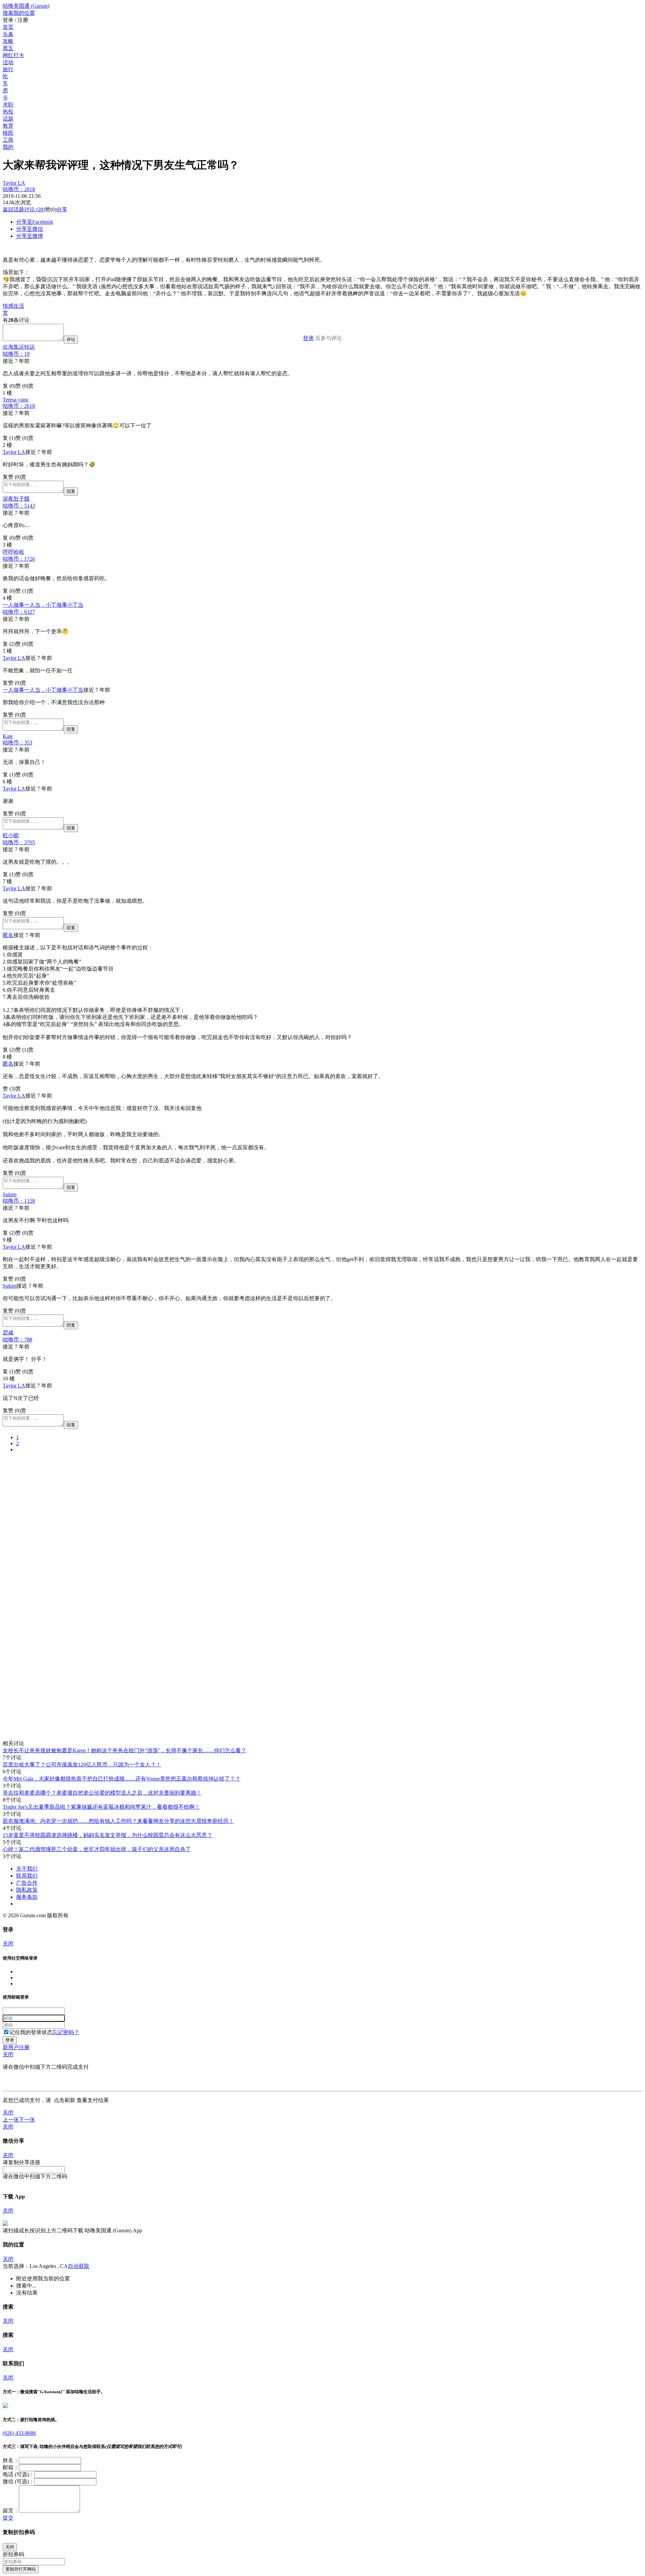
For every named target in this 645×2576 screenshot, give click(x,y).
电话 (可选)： (18, 2474)
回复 (71, 491)
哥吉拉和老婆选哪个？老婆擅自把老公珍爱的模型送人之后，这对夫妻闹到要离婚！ (102, 1793)
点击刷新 (64, 2100)
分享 (62, 209)
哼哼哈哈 (19, 555)
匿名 (8, 935)
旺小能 (19, 839)
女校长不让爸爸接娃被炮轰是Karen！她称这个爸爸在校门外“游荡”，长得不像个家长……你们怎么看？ (124, 1750)
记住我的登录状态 (31, 2032)
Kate (17, 739)
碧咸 (17, 1336)
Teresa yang (19, 403)
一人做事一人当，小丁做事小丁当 (43, 608)
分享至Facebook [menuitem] (35, 222)
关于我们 (27, 1869)
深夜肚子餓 (19, 502)
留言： (11, 2511)
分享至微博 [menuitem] (30, 236)
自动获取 (79, 2266)
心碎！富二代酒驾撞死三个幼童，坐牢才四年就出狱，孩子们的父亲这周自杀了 (97, 1849)
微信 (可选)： (18, 2481)
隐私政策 (27, 1890)
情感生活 (13, 306)
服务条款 (27, 1897)
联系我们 (27, 1876)
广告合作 (27, 1883)
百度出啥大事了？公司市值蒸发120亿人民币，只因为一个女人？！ (82, 1765)
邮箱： (11, 2467)
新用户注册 (16, 2047)
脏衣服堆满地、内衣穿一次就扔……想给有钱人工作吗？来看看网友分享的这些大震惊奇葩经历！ (118, 1821)
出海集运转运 (19, 350)
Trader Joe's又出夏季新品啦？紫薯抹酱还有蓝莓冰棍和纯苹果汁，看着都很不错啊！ (101, 1807)
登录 (308, 338)
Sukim (19, 1198)
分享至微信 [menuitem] (30, 229)
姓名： (11, 2460)
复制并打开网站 (21, 2569)
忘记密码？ (66, 2032)
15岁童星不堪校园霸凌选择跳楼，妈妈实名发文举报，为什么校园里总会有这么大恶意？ (107, 1835)
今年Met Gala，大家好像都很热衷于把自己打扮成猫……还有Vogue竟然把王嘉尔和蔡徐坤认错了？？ (122, 1779)
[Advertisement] (204, 1505)
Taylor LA (19, 186)
